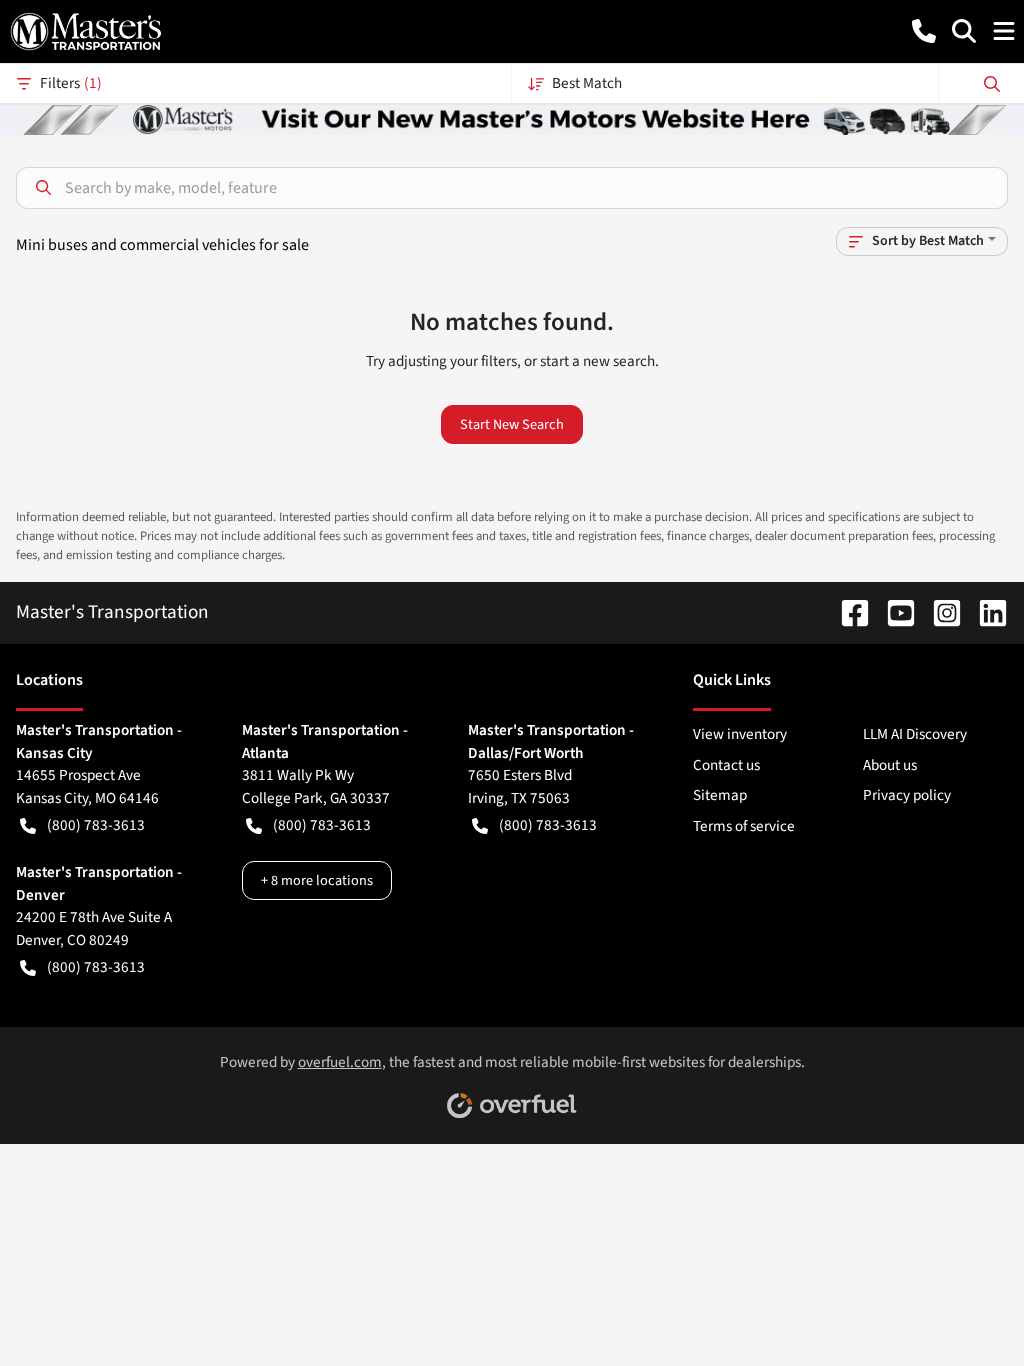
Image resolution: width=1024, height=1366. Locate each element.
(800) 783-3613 (96, 825)
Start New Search (512, 424)
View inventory (740, 734)
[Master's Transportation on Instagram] (939, 612)
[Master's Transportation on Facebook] (847, 612)
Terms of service (744, 826)
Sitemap (720, 795)
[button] (924, 31)
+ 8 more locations (317, 880)
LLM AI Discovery (915, 734)
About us (890, 765)
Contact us (726, 765)
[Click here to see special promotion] (512, 118)
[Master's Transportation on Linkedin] (985, 612)
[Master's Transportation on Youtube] (893, 612)
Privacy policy (907, 795)
